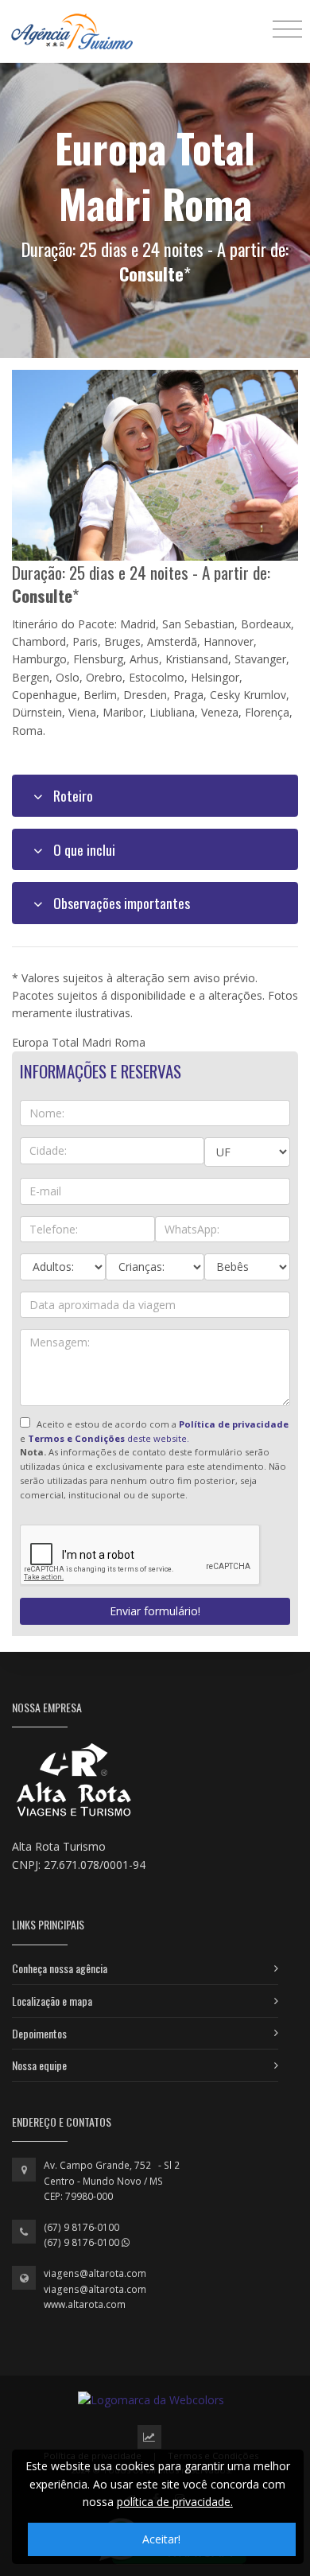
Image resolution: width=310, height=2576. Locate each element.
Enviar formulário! (155, 1611)
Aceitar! (161, 2539)
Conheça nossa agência (60, 1968)
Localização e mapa (52, 2001)
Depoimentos (39, 2033)
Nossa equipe (39, 2065)
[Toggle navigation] (287, 28)
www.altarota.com (85, 2304)
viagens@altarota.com (95, 2273)
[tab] (155, 795)
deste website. (108, 1438)
